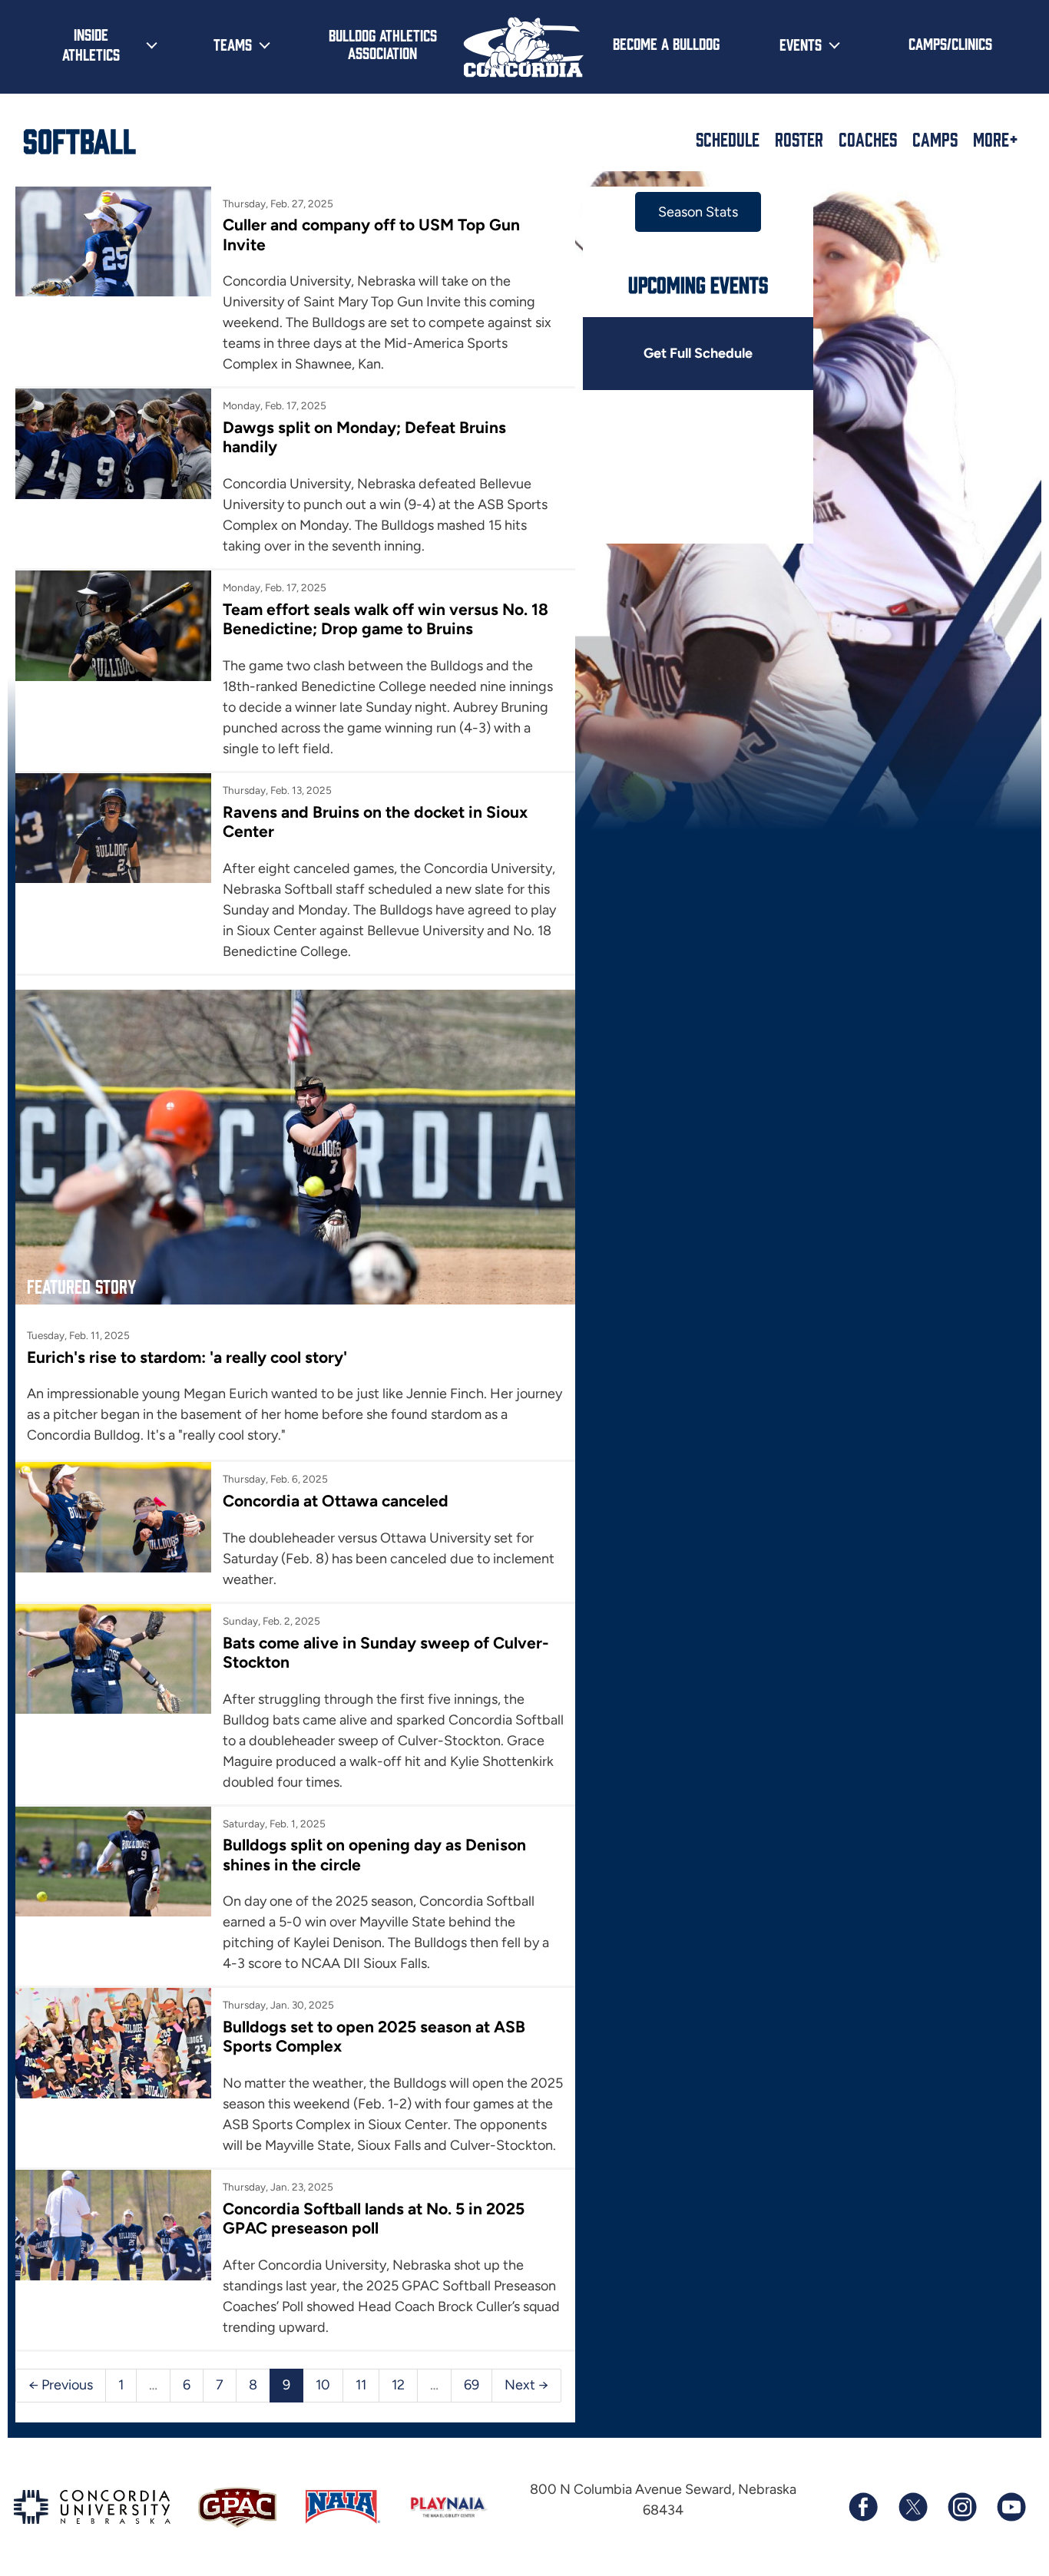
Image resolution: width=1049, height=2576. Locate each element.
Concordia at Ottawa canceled (336, 1501)
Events (801, 44)
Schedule (728, 139)
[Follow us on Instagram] (961, 2507)
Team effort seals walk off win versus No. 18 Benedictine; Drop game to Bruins (386, 619)
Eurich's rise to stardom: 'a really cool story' (187, 1357)
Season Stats (698, 212)
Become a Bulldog (666, 43)
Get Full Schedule (698, 353)
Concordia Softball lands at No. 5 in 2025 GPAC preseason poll (374, 2218)
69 (472, 2385)
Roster (799, 139)
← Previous (61, 2385)
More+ (996, 139)
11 (361, 2385)
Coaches (868, 139)
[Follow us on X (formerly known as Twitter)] (912, 2507)
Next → (526, 2385)
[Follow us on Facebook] (863, 2507)
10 (323, 2385)
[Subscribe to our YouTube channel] (1011, 2507)
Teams (233, 44)
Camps (935, 139)
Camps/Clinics (950, 43)
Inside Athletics (91, 44)
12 (398, 2385)
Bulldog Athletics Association (383, 43)
